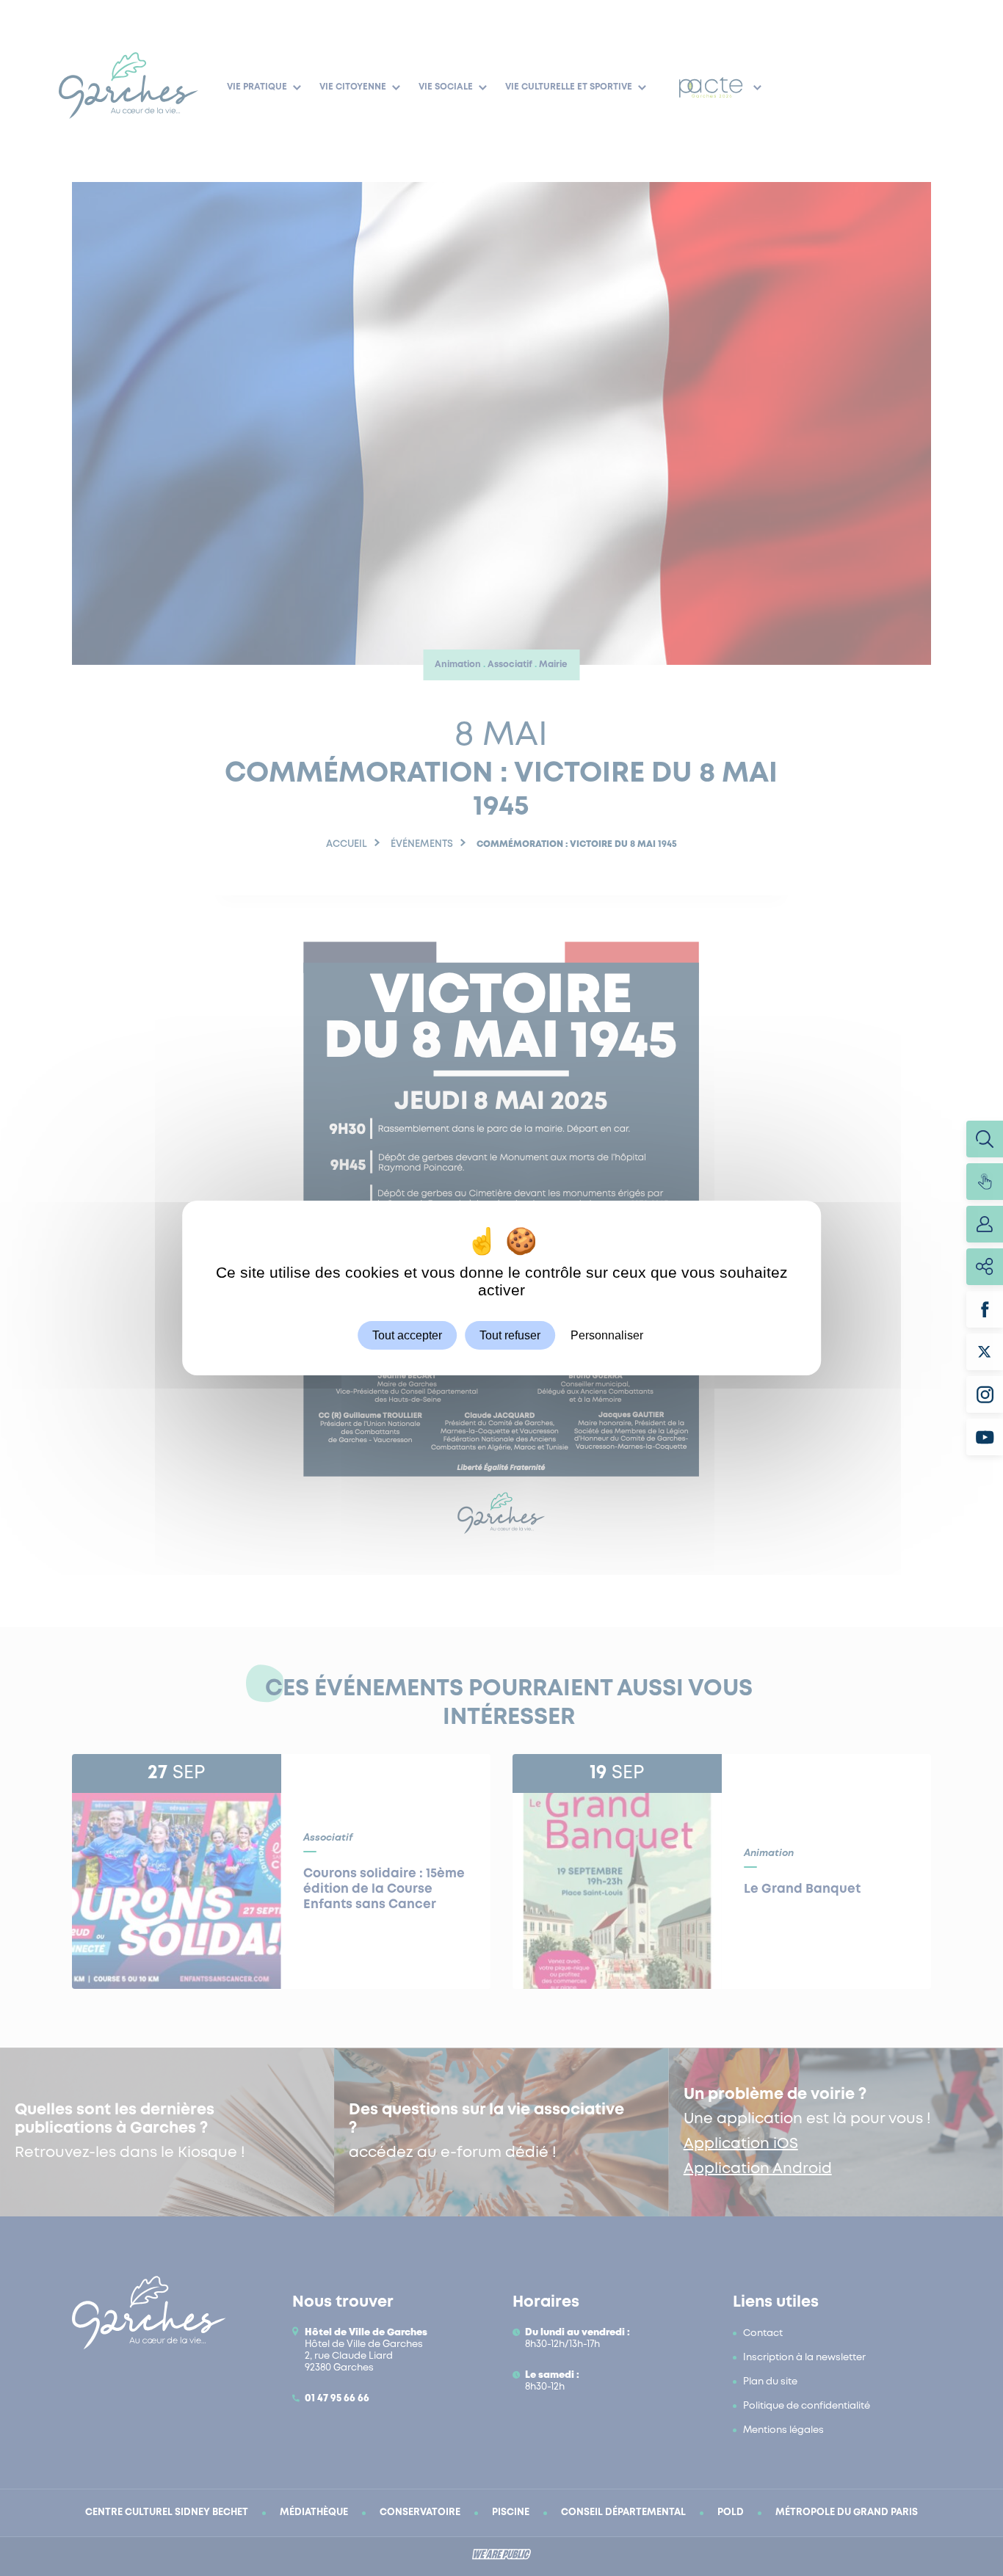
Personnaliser (607, 1335)
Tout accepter (407, 1335)
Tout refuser (510, 1335)
